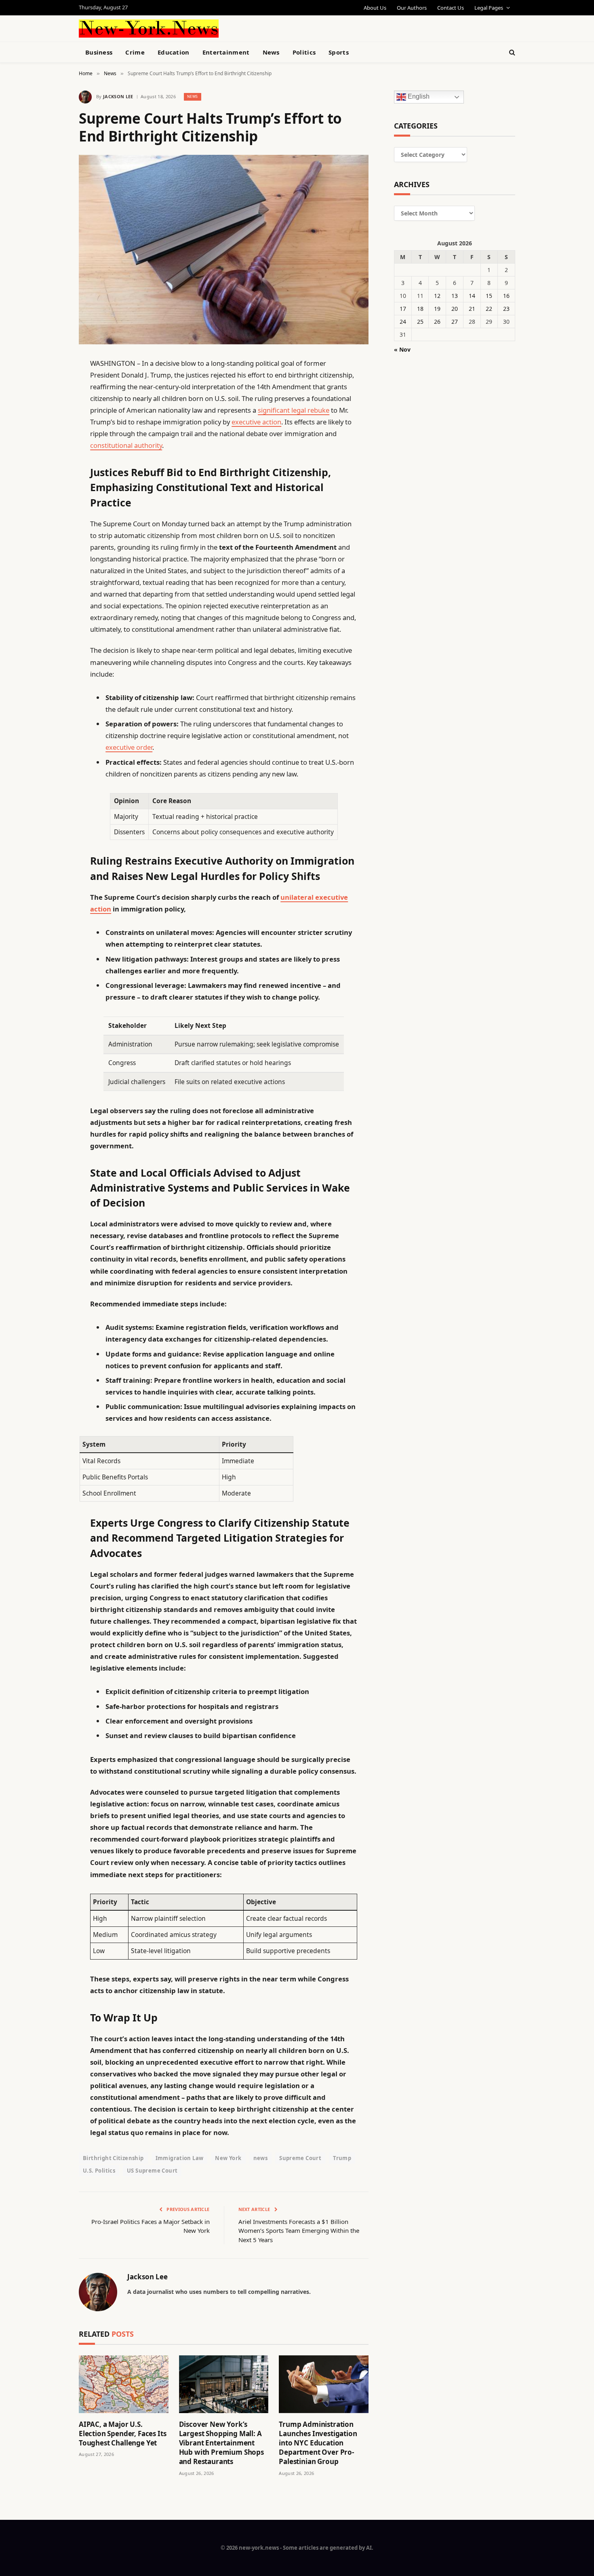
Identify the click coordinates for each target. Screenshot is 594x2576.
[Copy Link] (51, 487)
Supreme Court (300, 2158)
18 (420, 309)
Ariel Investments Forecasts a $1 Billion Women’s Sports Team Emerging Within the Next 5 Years (299, 2231)
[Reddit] (51, 528)
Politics (304, 52)
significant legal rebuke (294, 410)
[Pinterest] (51, 446)
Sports (339, 52)
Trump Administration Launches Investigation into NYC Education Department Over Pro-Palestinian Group (318, 2443)
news (261, 2158)
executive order (129, 747)
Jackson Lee (118, 96)
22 (489, 309)
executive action (256, 422)
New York (228, 2158)
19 (437, 309)
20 (455, 309)
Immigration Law (180, 2158)
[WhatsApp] (51, 590)
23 (506, 309)
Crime (135, 52)
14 (472, 296)
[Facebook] (51, 384)
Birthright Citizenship (113, 2158)
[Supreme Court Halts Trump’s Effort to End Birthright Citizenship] (224, 250)
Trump (342, 2158)
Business (99, 52)
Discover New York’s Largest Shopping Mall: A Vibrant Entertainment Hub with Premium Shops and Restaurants (221, 2443)
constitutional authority (126, 445)
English (418, 97)
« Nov (402, 349)
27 (455, 322)
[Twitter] (51, 405)
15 (489, 296)
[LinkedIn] (51, 425)
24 (403, 322)
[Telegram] (51, 570)
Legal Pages (489, 8)
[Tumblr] (51, 508)
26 (437, 322)
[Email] (51, 466)
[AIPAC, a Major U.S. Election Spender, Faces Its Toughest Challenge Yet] (124, 2384)
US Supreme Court (152, 2171)
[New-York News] (149, 28)
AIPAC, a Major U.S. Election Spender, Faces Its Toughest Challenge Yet (122, 2434)
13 (455, 296)
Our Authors (412, 8)
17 (403, 309)
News (271, 52)
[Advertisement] (316, 27)
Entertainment (226, 52)
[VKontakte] (51, 549)
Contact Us (451, 8)
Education (174, 52)
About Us (375, 8)
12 (437, 296)
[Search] (511, 52)
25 (420, 322)
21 (472, 309)
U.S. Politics (99, 2171)
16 (506, 296)
